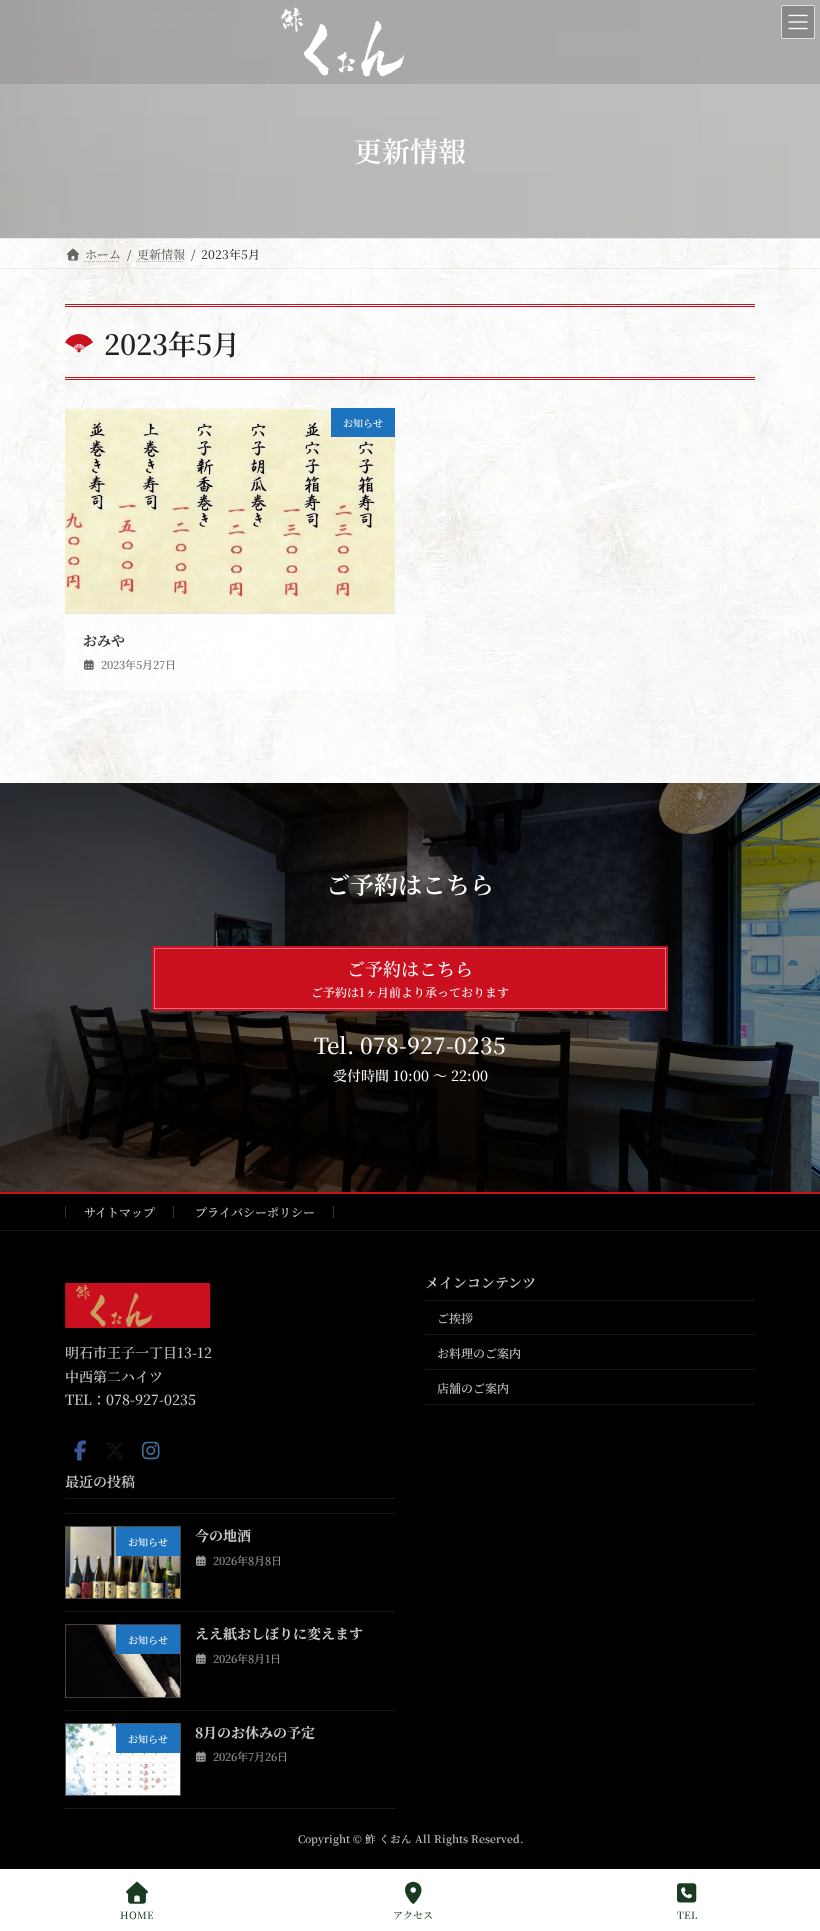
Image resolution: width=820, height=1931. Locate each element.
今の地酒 (223, 1536)
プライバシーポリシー (255, 1211)
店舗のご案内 (473, 1387)
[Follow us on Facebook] (80, 1451)
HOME (137, 1914)
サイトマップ (119, 1211)
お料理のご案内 (479, 1352)
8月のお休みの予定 (255, 1732)
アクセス (413, 1914)
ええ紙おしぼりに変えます (279, 1634)
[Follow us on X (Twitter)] (115, 1451)
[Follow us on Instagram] (151, 1451)
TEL (687, 1914)
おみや (104, 640)
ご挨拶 (455, 1317)
